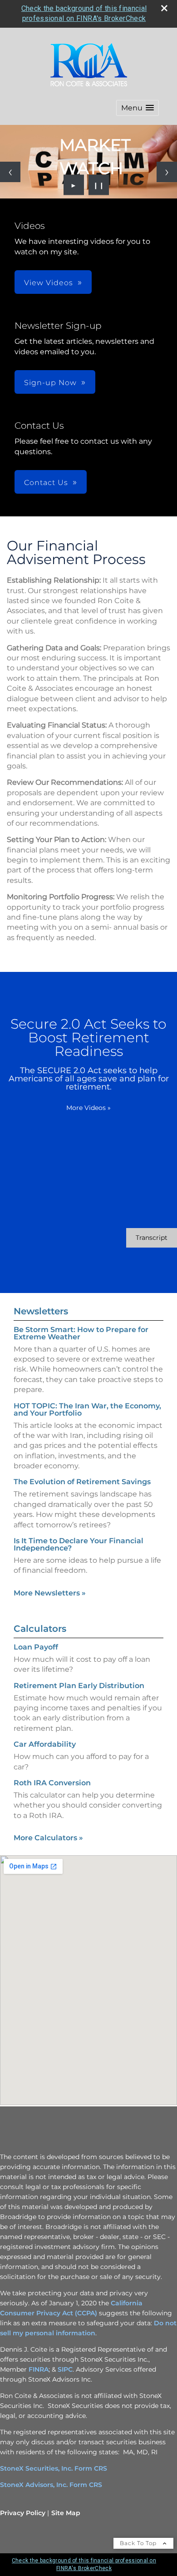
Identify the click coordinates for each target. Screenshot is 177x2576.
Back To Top (139, 2543)
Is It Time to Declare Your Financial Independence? (79, 1544)
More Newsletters (50, 1593)
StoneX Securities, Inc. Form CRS (54, 2468)
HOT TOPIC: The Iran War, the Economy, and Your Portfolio (87, 1409)
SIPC (65, 2369)
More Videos (88, 1108)
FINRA (39, 2369)
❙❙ (99, 185)
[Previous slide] (10, 172)
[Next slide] (167, 172)
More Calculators (48, 1838)
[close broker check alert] (164, 8)
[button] (138, 108)
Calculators (40, 1629)
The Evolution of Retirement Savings (82, 1482)
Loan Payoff (36, 1647)
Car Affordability (45, 1744)
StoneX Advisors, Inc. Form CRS (51, 2485)
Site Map (66, 2513)
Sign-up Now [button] (50, 383)
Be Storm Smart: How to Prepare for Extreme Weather (81, 1333)
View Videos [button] (49, 283)
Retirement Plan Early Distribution (79, 1686)
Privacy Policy (23, 2513)
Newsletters (41, 1311)
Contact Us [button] (46, 483)
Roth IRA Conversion (52, 1783)
